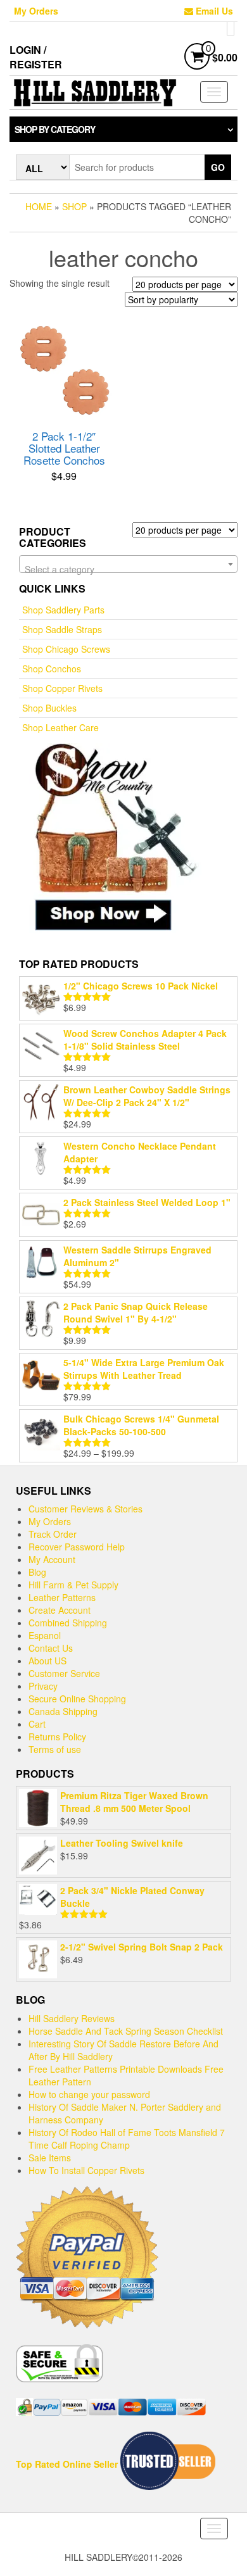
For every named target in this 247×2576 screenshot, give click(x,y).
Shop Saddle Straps (62, 629)
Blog (37, 1572)
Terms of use (55, 1749)
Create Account (60, 1610)
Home (39, 206)
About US (47, 1661)
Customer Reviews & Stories (85, 1509)
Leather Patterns (62, 1597)
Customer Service (64, 1673)
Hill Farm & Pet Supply (73, 1585)
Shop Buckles (49, 708)
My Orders (36, 11)
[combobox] (128, 564)
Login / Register (36, 57)
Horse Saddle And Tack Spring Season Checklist (126, 2031)
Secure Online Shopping (77, 1699)
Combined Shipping (68, 1623)
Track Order (53, 1534)
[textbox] (128, 569)
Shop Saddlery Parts (63, 610)
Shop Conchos (52, 669)
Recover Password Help (77, 1547)
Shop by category (55, 129)
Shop (74, 206)
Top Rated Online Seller (68, 2464)
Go (218, 167)
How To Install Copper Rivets (86, 2170)
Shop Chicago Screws (66, 649)
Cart (37, 1724)
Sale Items (50, 2158)
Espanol (45, 1635)
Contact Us (51, 1648)
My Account (52, 1559)
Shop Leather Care (60, 727)
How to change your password (89, 2094)
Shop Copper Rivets (62, 688)
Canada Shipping (63, 1711)
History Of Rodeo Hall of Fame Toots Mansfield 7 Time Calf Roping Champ (127, 2139)
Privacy (43, 1686)
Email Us (213, 11)
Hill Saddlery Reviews (72, 2018)
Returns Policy (57, 1737)
